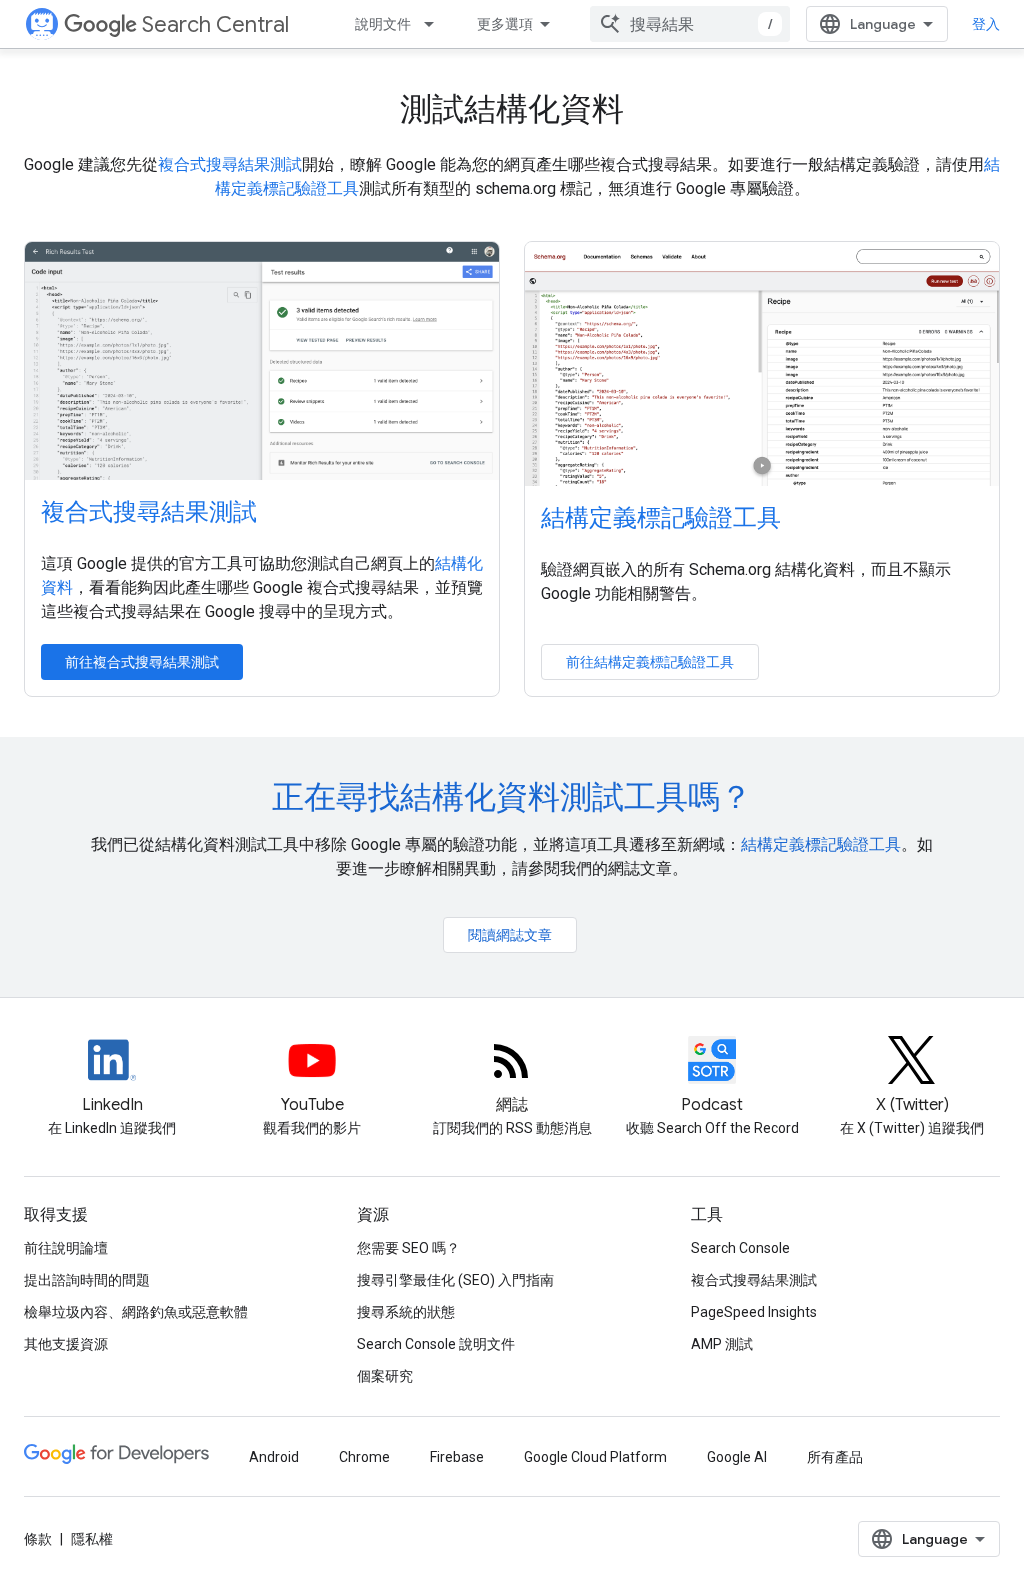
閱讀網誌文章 (510, 935)
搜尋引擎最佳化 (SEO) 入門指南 (455, 1280)
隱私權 (92, 1539)
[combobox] (690, 24)
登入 (986, 24)
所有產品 (835, 1457)
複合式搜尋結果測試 (230, 164)
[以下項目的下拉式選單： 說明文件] (435, 24)
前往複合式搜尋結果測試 (142, 662)
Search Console (740, 1248)
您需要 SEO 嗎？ (408, 1248)
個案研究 (385, 1376)
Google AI (737, 1457)
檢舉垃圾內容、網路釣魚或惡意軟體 (136, 1312)
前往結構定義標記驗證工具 (650, 662)
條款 (38, 1539)
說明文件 (383, 24)
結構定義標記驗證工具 (661, 518)
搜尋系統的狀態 (406, 1312)
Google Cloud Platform (595, 1457)
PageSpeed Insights (754, 1312)
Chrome (364, 1457)
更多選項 (505, 24)
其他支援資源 (66, 1344)
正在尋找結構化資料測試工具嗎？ (512, 797)
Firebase (457, 1457)
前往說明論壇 (66, 1248)
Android (274, 1457)
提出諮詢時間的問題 (87, 1280)
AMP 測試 (722, 1344)
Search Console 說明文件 (436, 1344)
